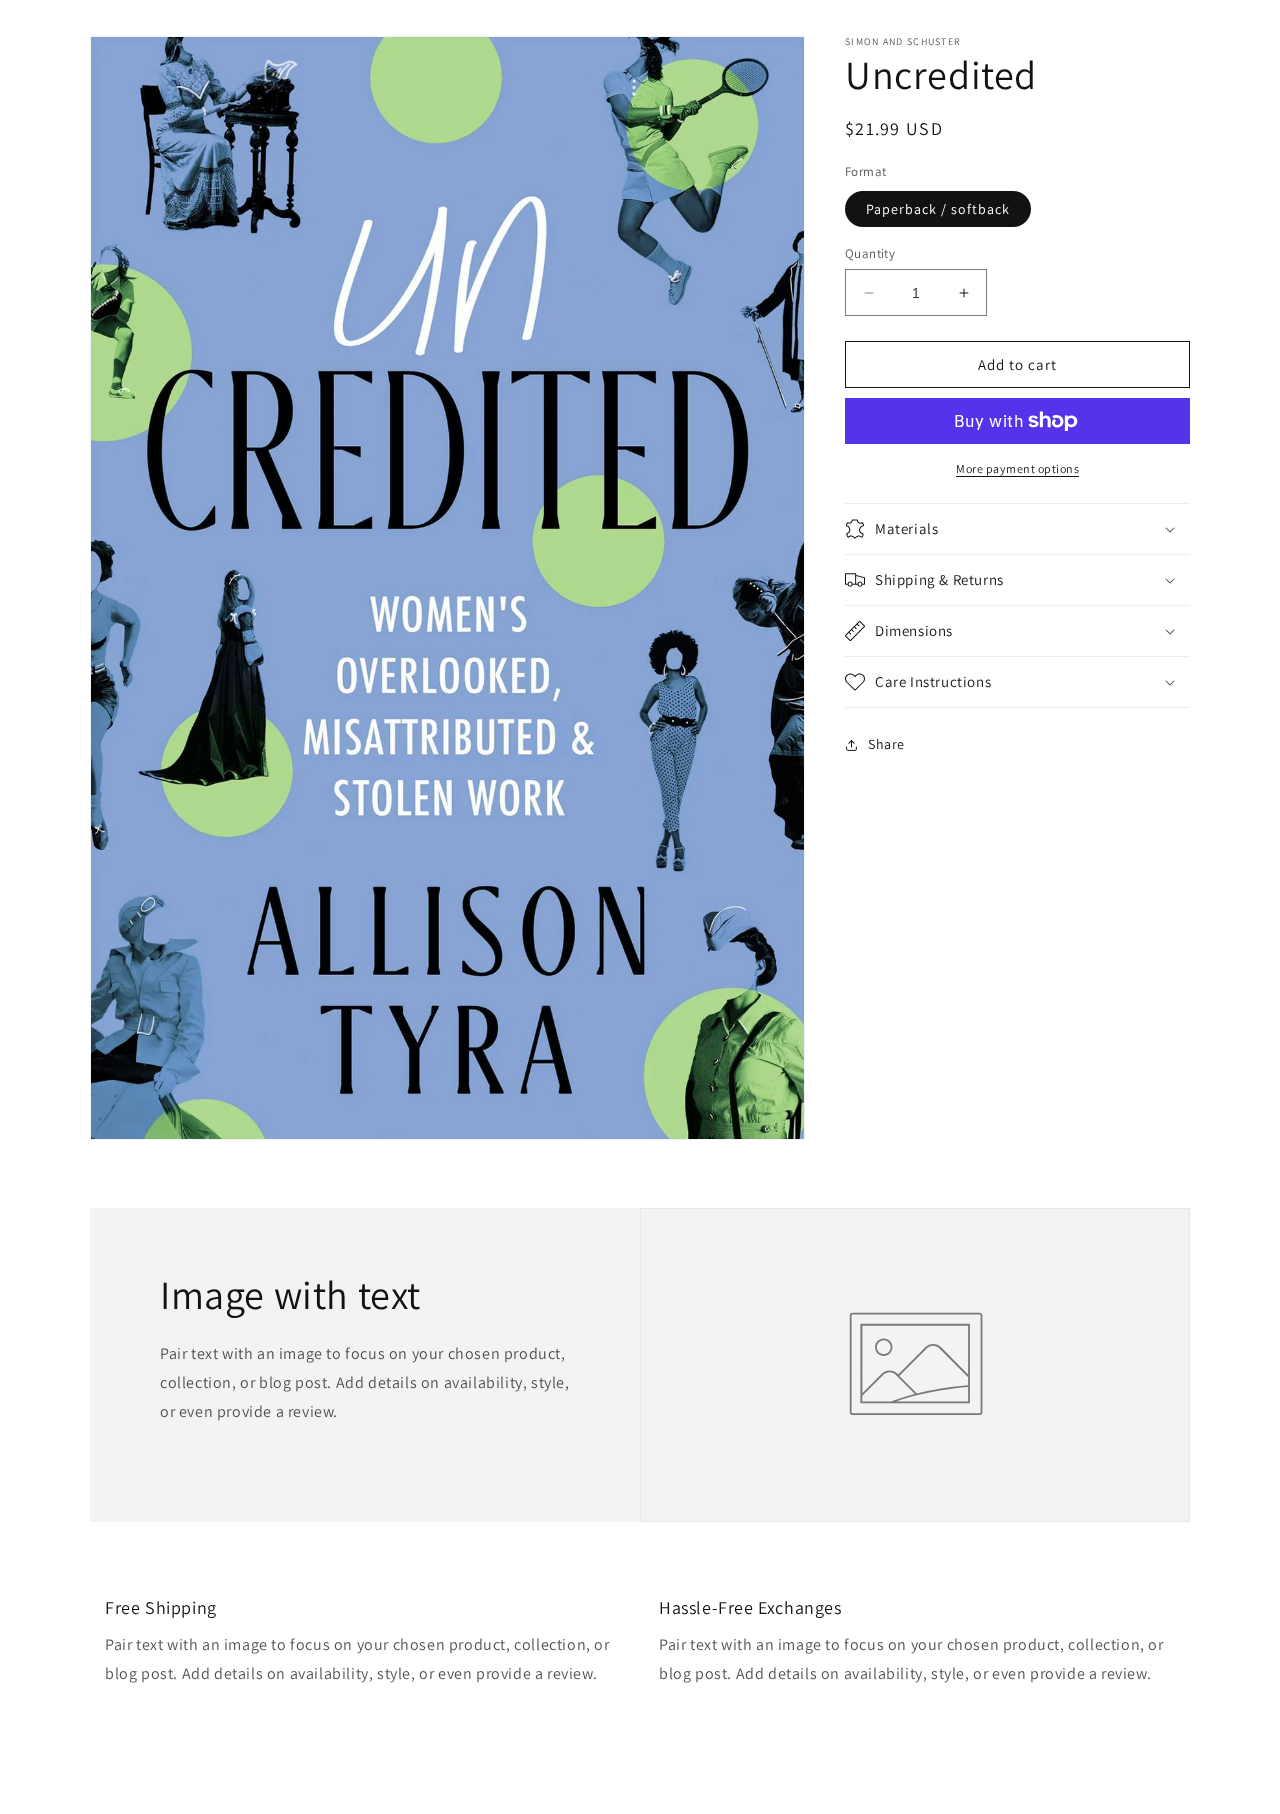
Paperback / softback (938, 209)
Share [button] (886, 744)
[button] (1017, 529)
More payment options (1017, 468)
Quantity (870, 253)
